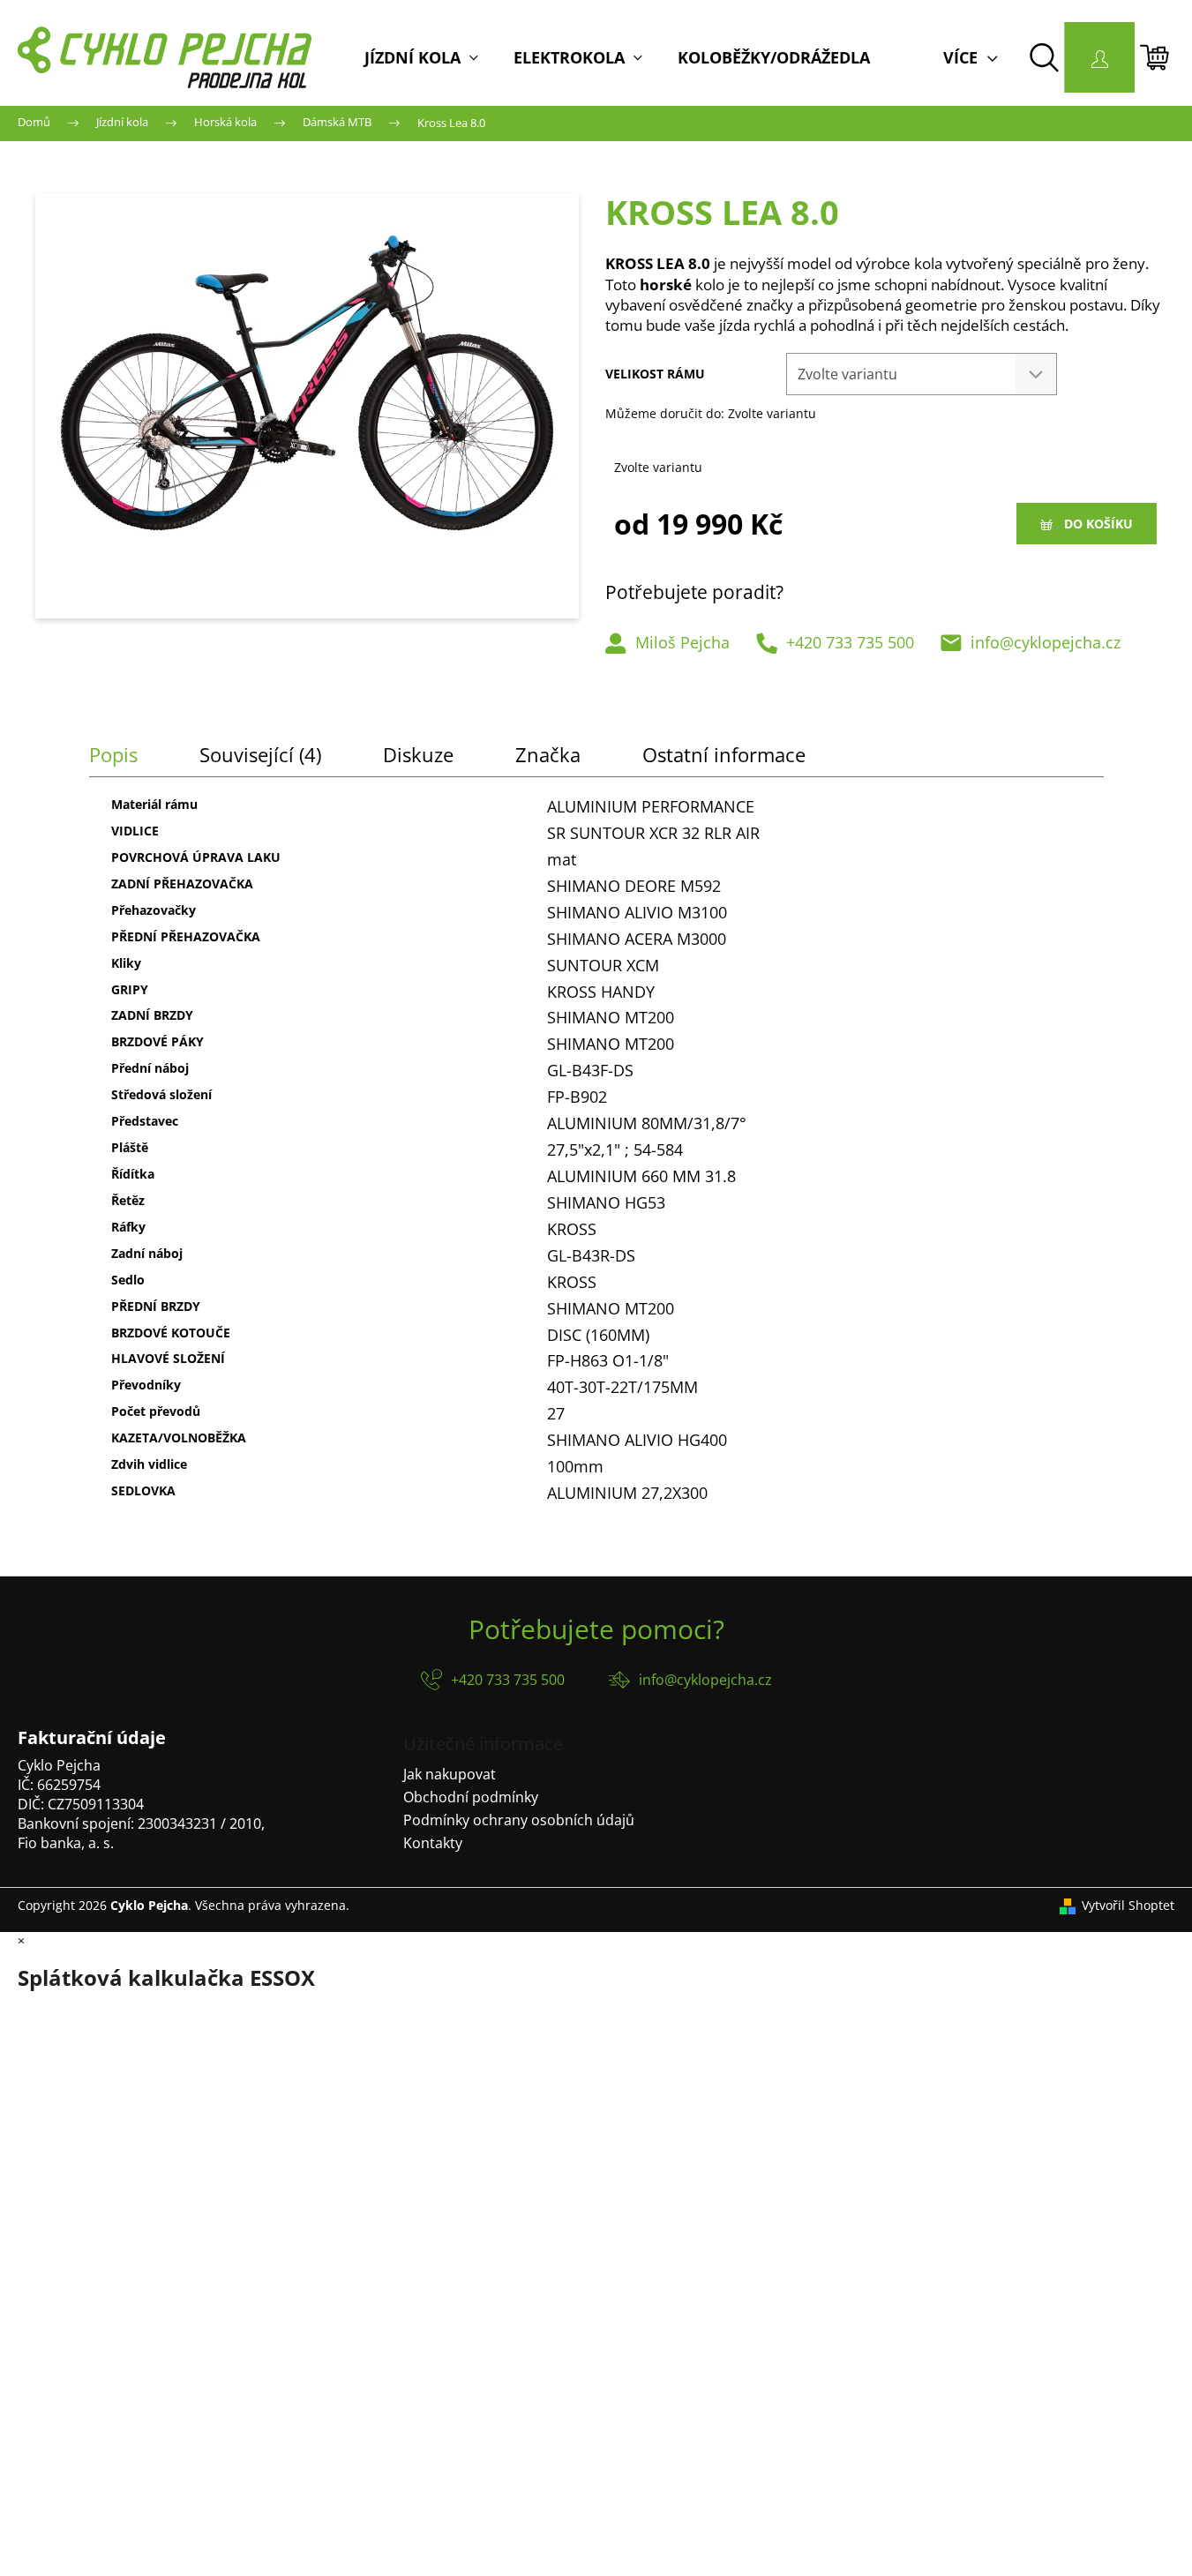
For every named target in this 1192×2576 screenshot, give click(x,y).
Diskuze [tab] (418, 754)
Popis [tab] (113, 754)
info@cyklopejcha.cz (1046, 642)
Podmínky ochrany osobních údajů (519, 1820)
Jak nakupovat (450, 1774)
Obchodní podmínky (471, 1797)
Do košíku (1098, 524)
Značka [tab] (548, 754)
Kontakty (433, 1843)
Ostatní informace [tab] (724, 754)
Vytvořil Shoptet (1128, 1905)
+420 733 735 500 (850, 642)
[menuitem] (421, 57)
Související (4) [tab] (260, 754)
